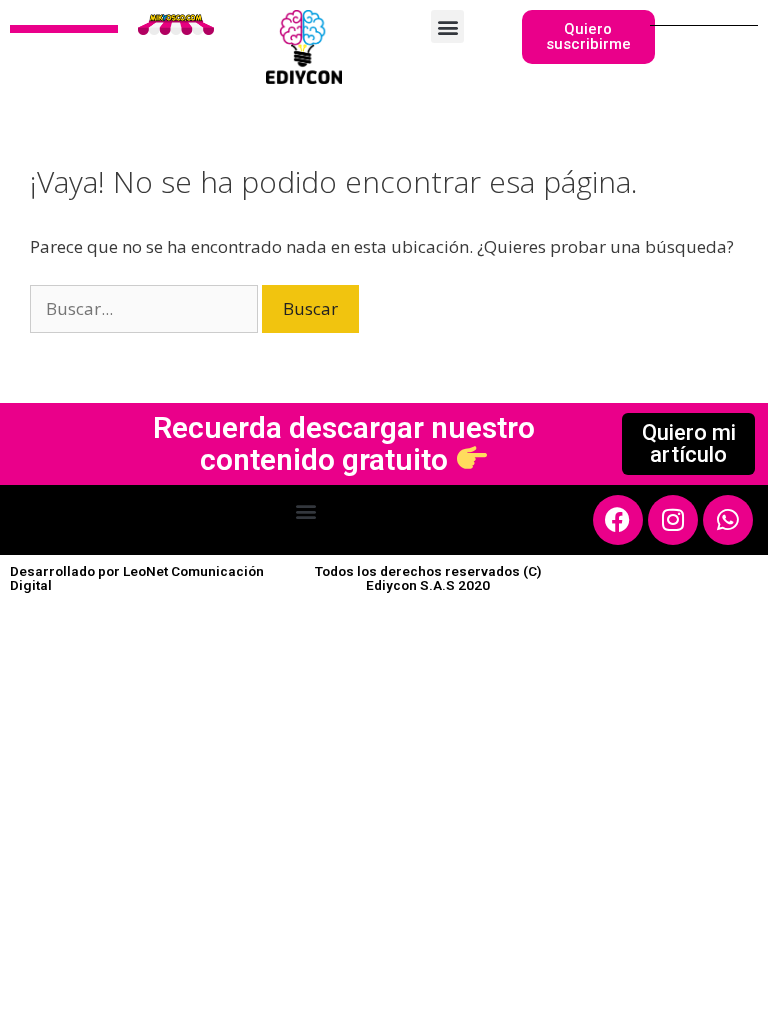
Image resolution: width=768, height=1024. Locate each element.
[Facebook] (618, 520)
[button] (447, 26)
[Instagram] (673, 520)
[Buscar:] (146, 308)
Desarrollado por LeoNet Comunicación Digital (137, 578)
